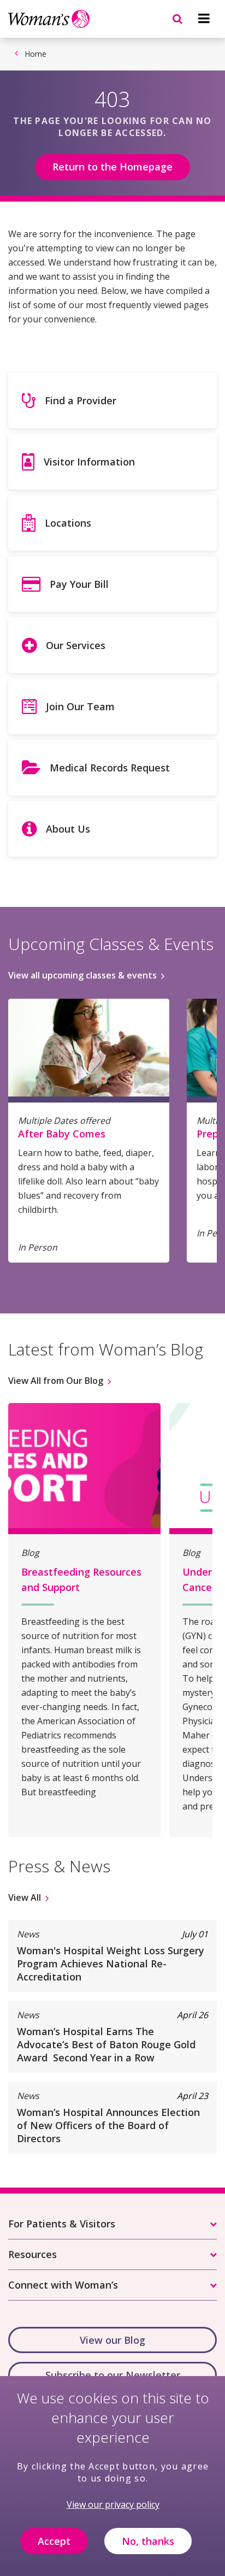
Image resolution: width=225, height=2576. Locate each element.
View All (25, 1897)
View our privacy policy (113, 2504)
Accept (54, 2541)
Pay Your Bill (79, 584)
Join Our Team (80, 706)
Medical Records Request (110, 768)
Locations (68, 523)
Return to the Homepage (112, 167)
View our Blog (112, 2340)
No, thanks (148, 2541)
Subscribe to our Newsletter (113, 2375)
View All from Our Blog (56, 1381)
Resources (32, 2254)
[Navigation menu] (204, 19)
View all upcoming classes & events (82, 975)
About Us (68, 829)
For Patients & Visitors (62, 2224)
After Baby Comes (62, 1134)
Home (35, 54)
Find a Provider (81, 400)
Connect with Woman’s (63, 2285)
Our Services (76, 645)
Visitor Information (89, 462)
